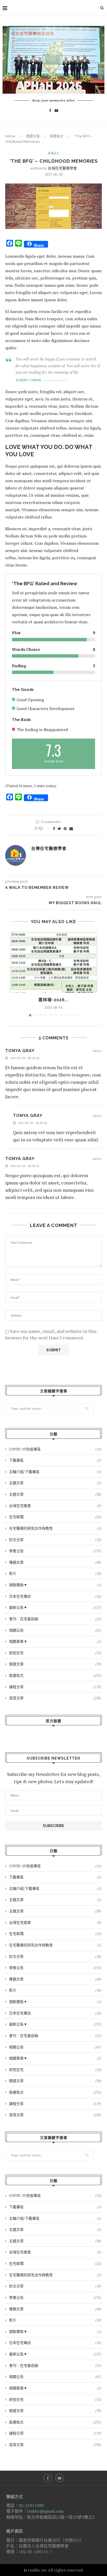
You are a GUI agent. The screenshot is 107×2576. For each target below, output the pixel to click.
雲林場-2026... (53, 1000)
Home (10, 136)
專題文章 (55, 1562)
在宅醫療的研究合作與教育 (55, 1528)
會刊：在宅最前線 (55, 1619)
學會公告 (55, 1551)
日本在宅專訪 (55, 1596)
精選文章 (33, 136)
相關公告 (55, 1630)
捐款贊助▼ (55, 1585)
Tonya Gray (20, 1051)
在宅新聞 (55, 1517)
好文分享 (55, 1540)
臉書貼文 (57, 136)
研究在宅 (55, 1653)
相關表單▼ (55, 1641)
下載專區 (55, 1460)
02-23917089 (31, 2505)
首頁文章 (55, 1698)
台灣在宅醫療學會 (62, 168)
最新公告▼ (55, 1607)
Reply (97, 1051)
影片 (55, 1573)
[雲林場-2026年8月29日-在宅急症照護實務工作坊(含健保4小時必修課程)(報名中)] (53, 962)
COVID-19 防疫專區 (55, 1449)
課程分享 (55, 1687)
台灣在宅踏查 (55, 1506)
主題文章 (55, 1483)
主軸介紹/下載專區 (55, 1472)
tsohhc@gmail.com (45, 2511)
